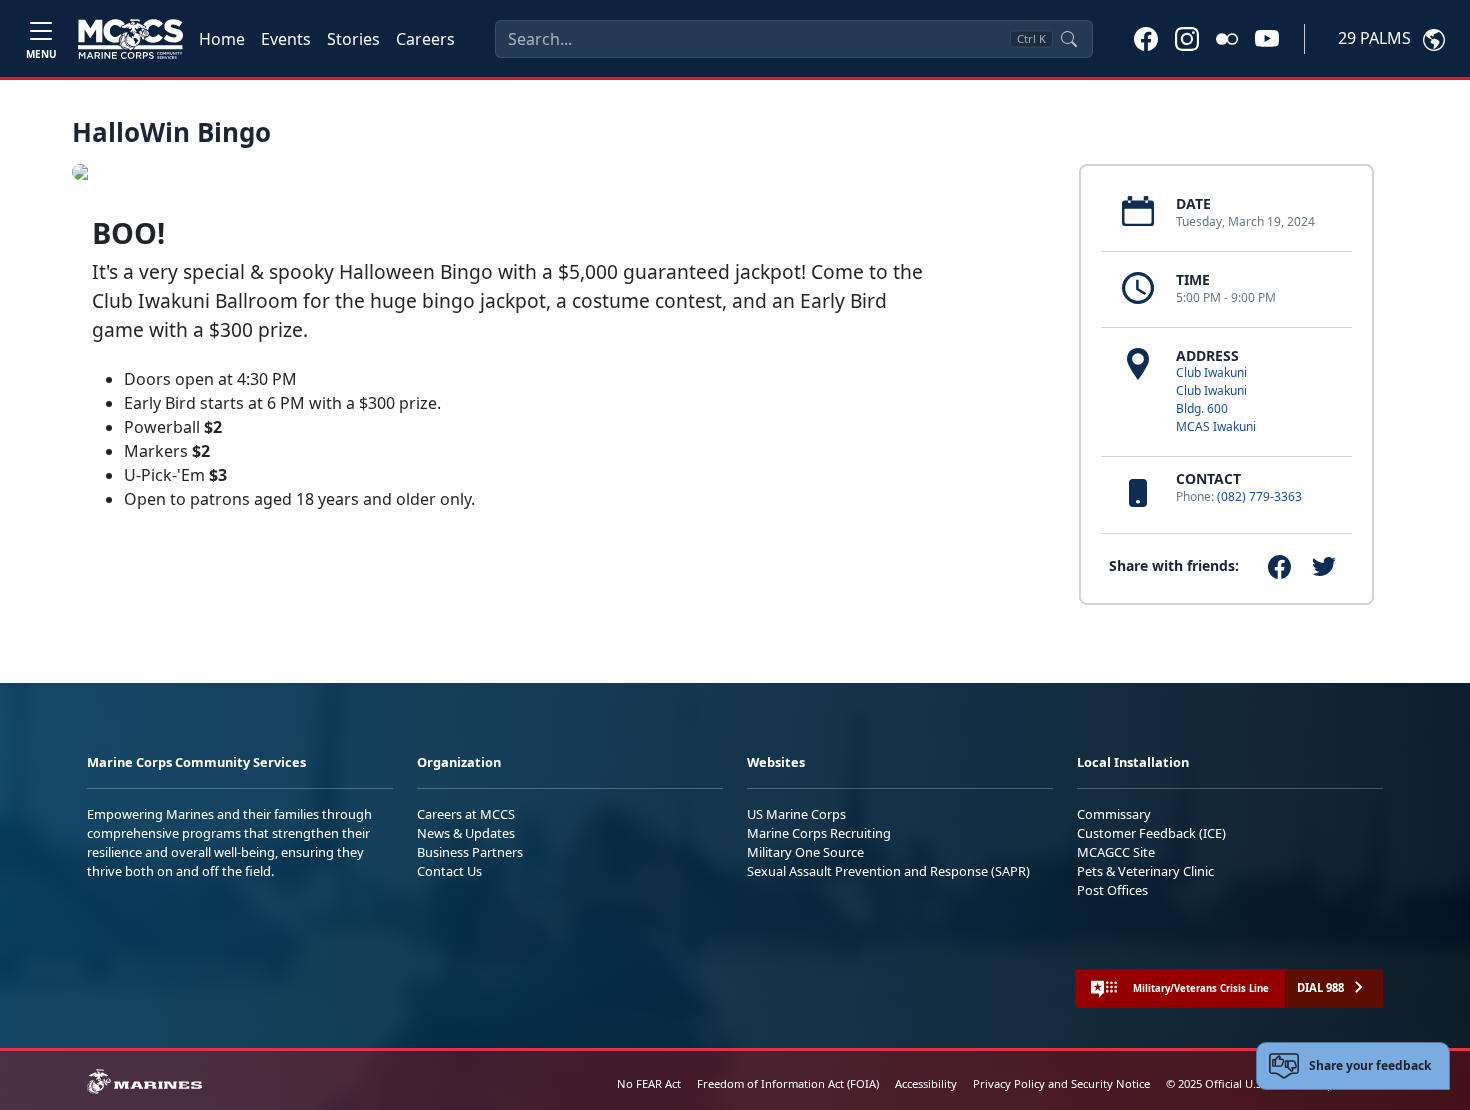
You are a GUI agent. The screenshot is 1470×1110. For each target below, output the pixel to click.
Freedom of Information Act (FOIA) (788, 1083)
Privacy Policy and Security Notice (1061, 1083)
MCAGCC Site (1116, 852)
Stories (353, 39)
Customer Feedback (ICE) (1151, 833)
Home (222, 39)
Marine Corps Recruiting (819, 833)
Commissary (1114, 814)
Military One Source (805, 852)
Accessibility (926, 1083)
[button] (1146, 38)
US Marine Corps (796, 814)
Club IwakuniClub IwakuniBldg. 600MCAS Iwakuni (1216, 399)
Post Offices (1112, 890)
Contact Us (449, 871)
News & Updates (466, 833)
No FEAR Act (649, 1083)
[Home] (130, 39)
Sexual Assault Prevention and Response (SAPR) (888, 871)
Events (286, 39)
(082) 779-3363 (1259, 496)
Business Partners (470, 852)
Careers (425, 39)
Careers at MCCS (466, 814)
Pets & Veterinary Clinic (1145, 871)
